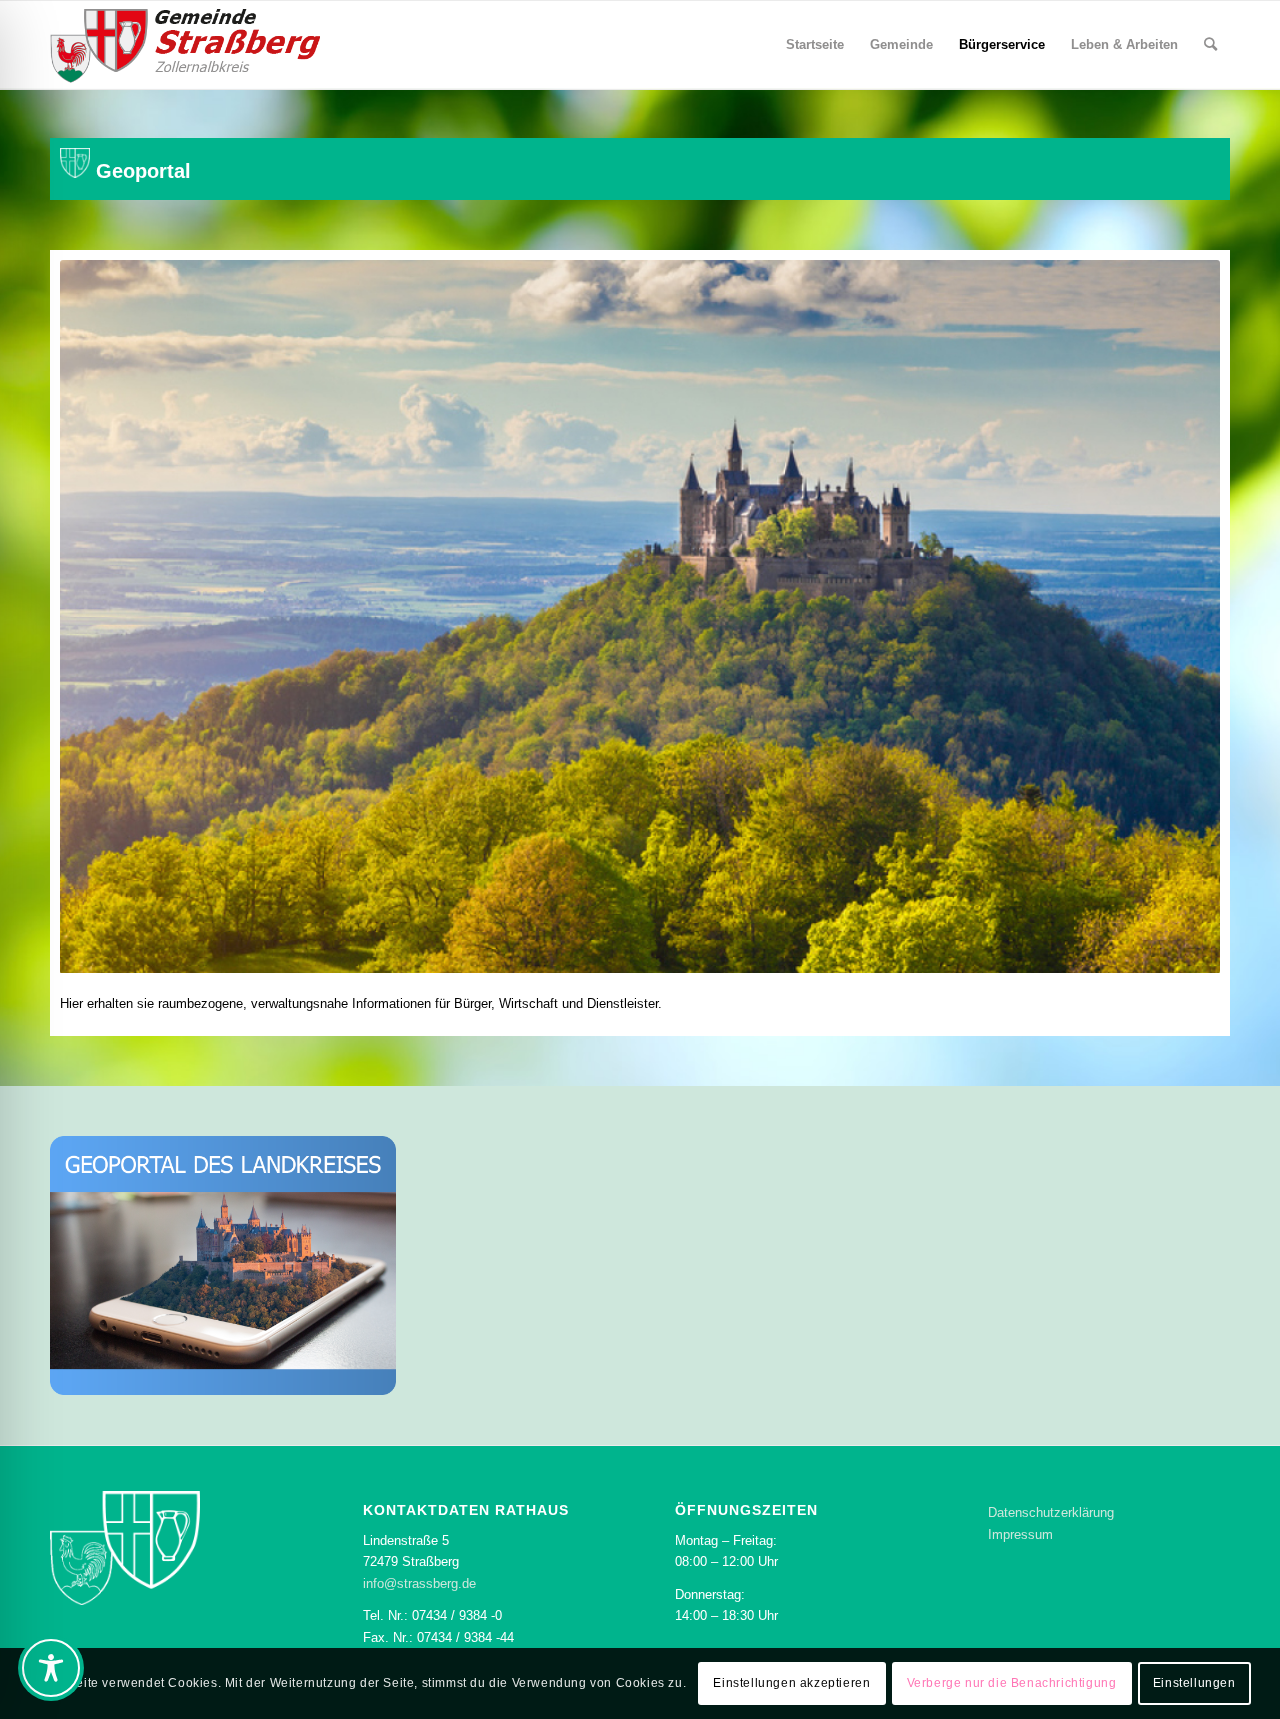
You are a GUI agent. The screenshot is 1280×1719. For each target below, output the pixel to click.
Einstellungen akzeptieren (791, 1684)
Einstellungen (1194, 1684)
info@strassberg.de (419, 1583)
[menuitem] (815, 45)
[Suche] (1210, 45)
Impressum (1020, 1534)
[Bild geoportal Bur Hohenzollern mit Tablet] (223, 1266)
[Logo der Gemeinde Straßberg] (185, 45)
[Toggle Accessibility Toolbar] (51, 1668)
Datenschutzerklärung (1051, 1512)
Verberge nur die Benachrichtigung (1012, 1684)
